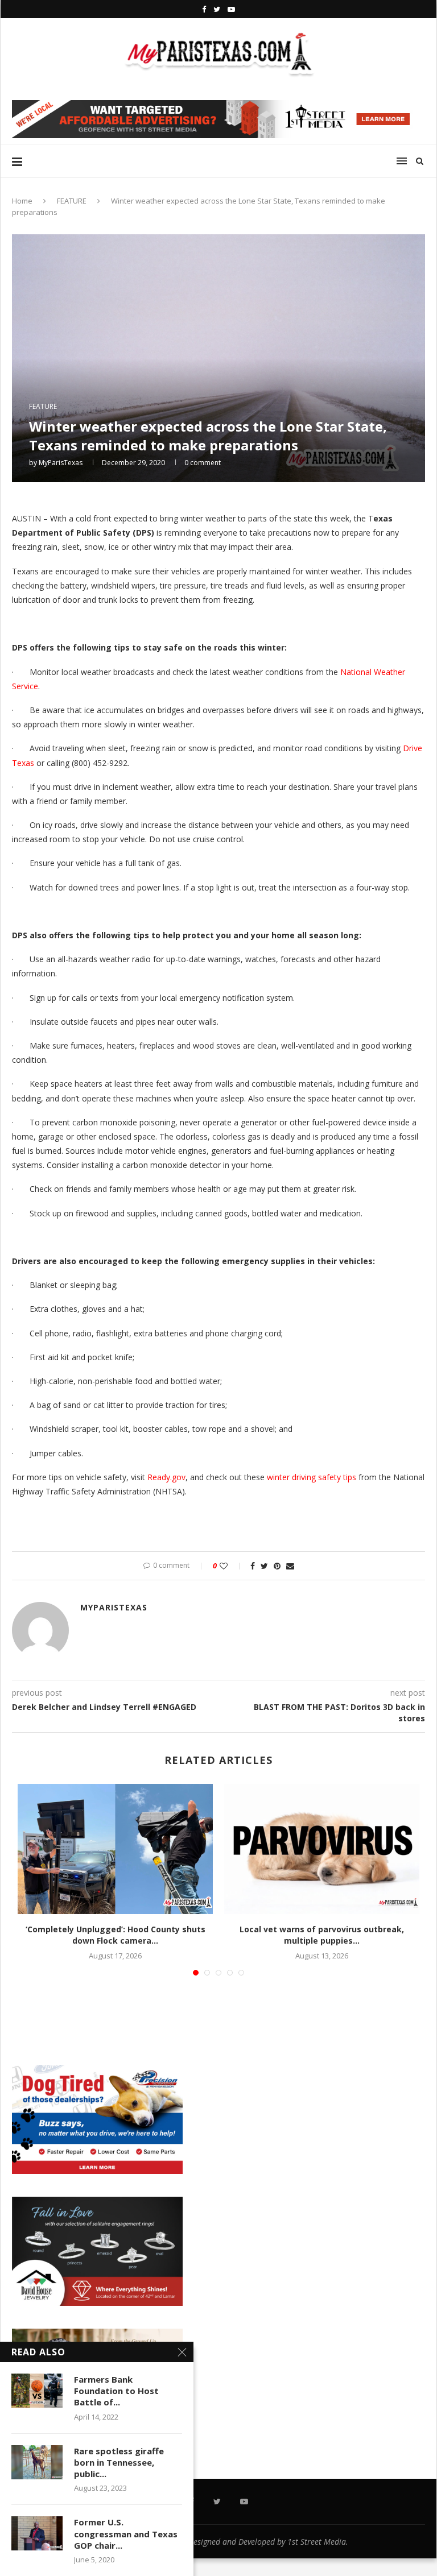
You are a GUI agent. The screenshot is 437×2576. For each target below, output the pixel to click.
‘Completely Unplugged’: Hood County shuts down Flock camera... (116, 1935)
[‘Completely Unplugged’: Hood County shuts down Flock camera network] (115, 1849)
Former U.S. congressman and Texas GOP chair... (126, 2534)
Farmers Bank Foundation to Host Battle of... (116, 2391)
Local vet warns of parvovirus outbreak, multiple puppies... (322, 1935)
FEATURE (72, 201)
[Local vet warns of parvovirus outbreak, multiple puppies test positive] (322, 1849)
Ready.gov (166, 1477)
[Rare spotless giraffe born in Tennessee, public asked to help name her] (37, 2462)
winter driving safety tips (312, 1477)
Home (22, 201)
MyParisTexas (61, 463)
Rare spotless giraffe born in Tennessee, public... (119, 2463)
